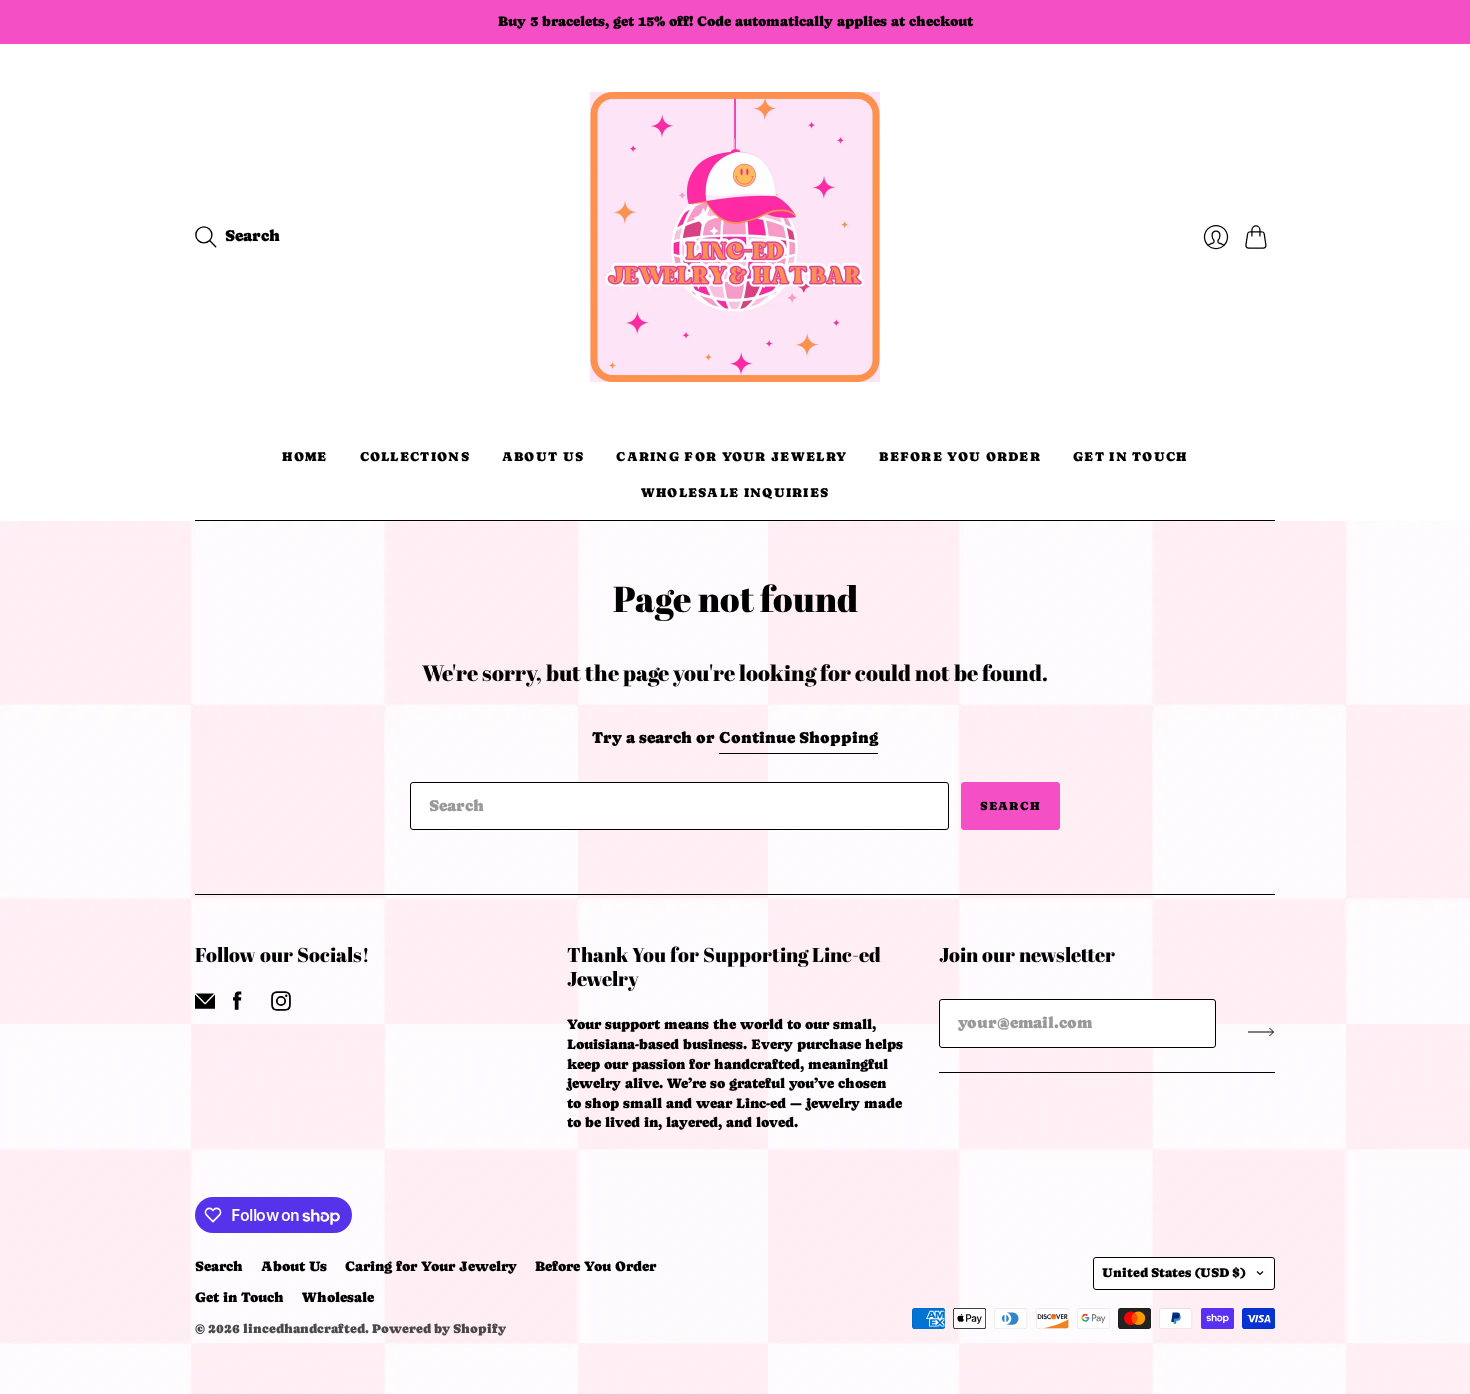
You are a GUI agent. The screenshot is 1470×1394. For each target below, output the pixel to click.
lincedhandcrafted (304, 1328)
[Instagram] (281, 1005)
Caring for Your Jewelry (731, 456)
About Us (543, 456)
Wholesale (338, 1297)
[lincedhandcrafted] (735, 237)
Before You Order (960, 456)
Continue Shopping (798, 737)
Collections (415, 456)
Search (1010, 806)
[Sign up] (1261, 1031)
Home (304, 456)
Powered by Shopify (439, 1328)
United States (1174, 1272)
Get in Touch (1130, 456)
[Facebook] (237, 1005)
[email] (205, 1005)
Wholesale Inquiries (735, 492)
